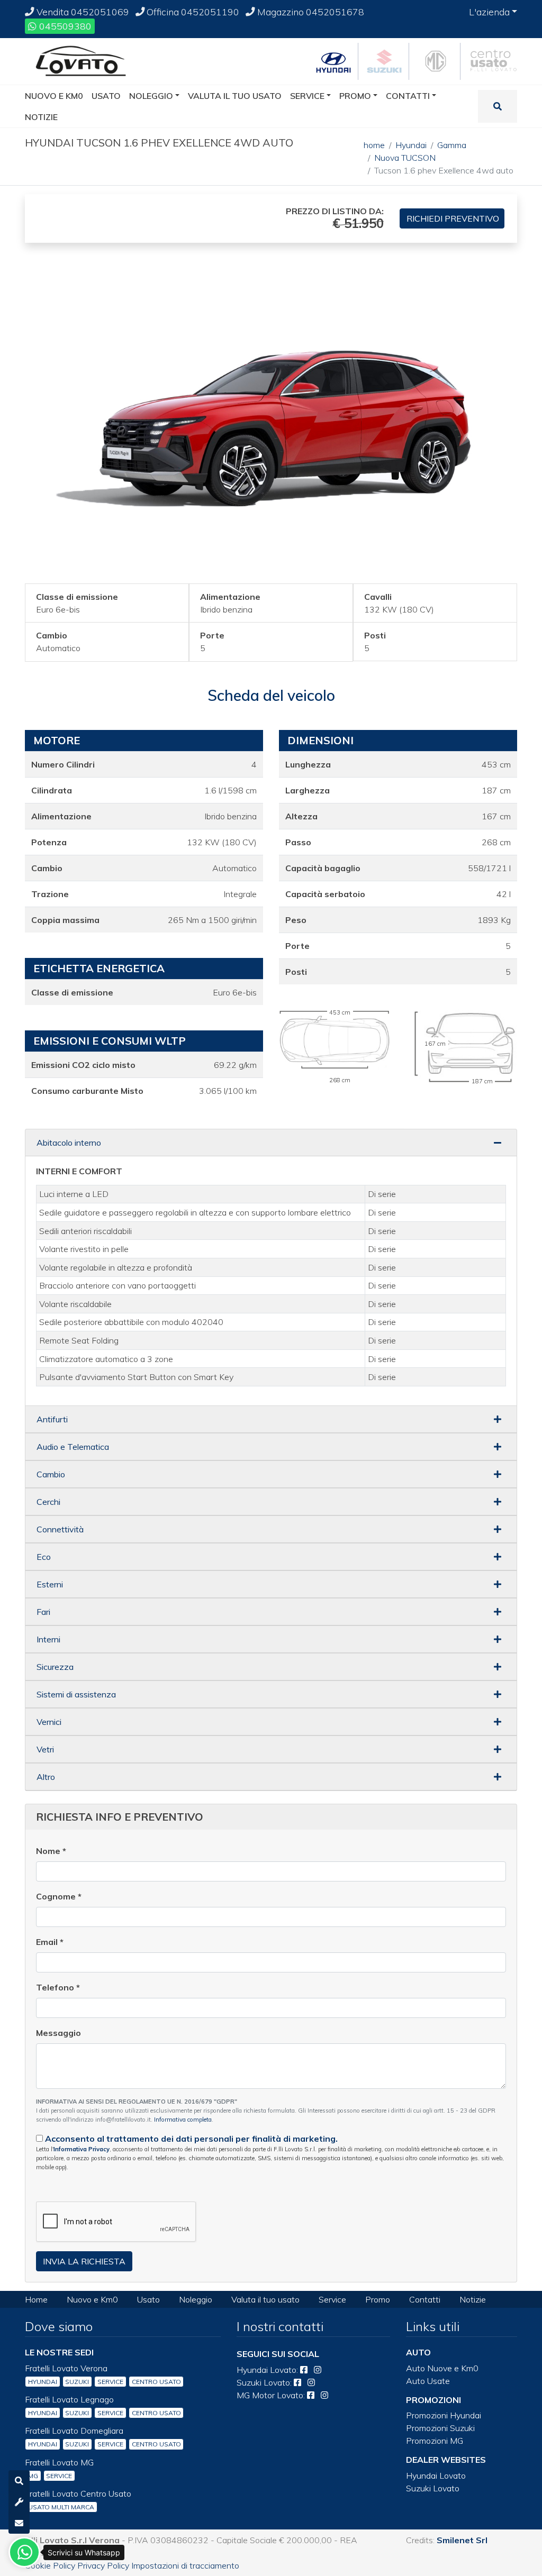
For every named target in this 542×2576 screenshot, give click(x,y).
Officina (192, 12)
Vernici (49, 1722)
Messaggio (58, 2033)
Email (50, 1942)
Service (332, 2299)
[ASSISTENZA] (19, 2502)
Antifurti (52, 1419)
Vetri (45, 1749)
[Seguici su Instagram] (318, 2370)
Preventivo (453, 218)
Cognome (59, 1896)
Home (36, 2299)
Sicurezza (55, 1667)
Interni (48, 1639)
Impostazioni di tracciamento (185, 2565)
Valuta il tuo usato (265, 2299)
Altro (46, 1777)
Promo (378, 2299)
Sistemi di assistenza (76, 1694)
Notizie (473, 2299)
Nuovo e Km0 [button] (54, 96)
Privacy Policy (103, 2565)
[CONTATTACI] (19, 2523)
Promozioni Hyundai (444, 2415)
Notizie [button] (41, 117)
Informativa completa (183, 2120)
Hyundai (411, 145)
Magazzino (310, 12)
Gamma (452, 145)
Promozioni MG (435, 2441)
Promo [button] (355, 96)
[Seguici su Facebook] (304, 2370)
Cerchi (48, 1502)
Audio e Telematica (73, 1447)
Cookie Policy (50, 2565)
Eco (44, 1557)
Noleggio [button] (151, 96)
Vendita (82, 12)
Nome (51, 1851)
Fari (43, 1612)
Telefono (58, 1987)
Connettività (60, 1529)
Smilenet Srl (462, 2540)
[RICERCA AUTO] (19, 2481)
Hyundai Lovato (436, 2475)
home (374, 145)
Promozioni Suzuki (440, 2428)
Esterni (50, 1584)
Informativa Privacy (82, 2149)
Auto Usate (428, 2381)
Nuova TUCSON (405, 158)
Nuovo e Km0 (92, 2299)
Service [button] (307, 96)
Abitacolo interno (69, 1143)
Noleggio (196, 2299)
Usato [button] (106, 96)
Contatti (425, 2299)
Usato (148, 2299)
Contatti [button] (408, 96)
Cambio (51, 1474)
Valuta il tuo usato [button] (235, 96)
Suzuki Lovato (433, 2488)
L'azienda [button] (489, 12)
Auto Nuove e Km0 (442, 2368)
